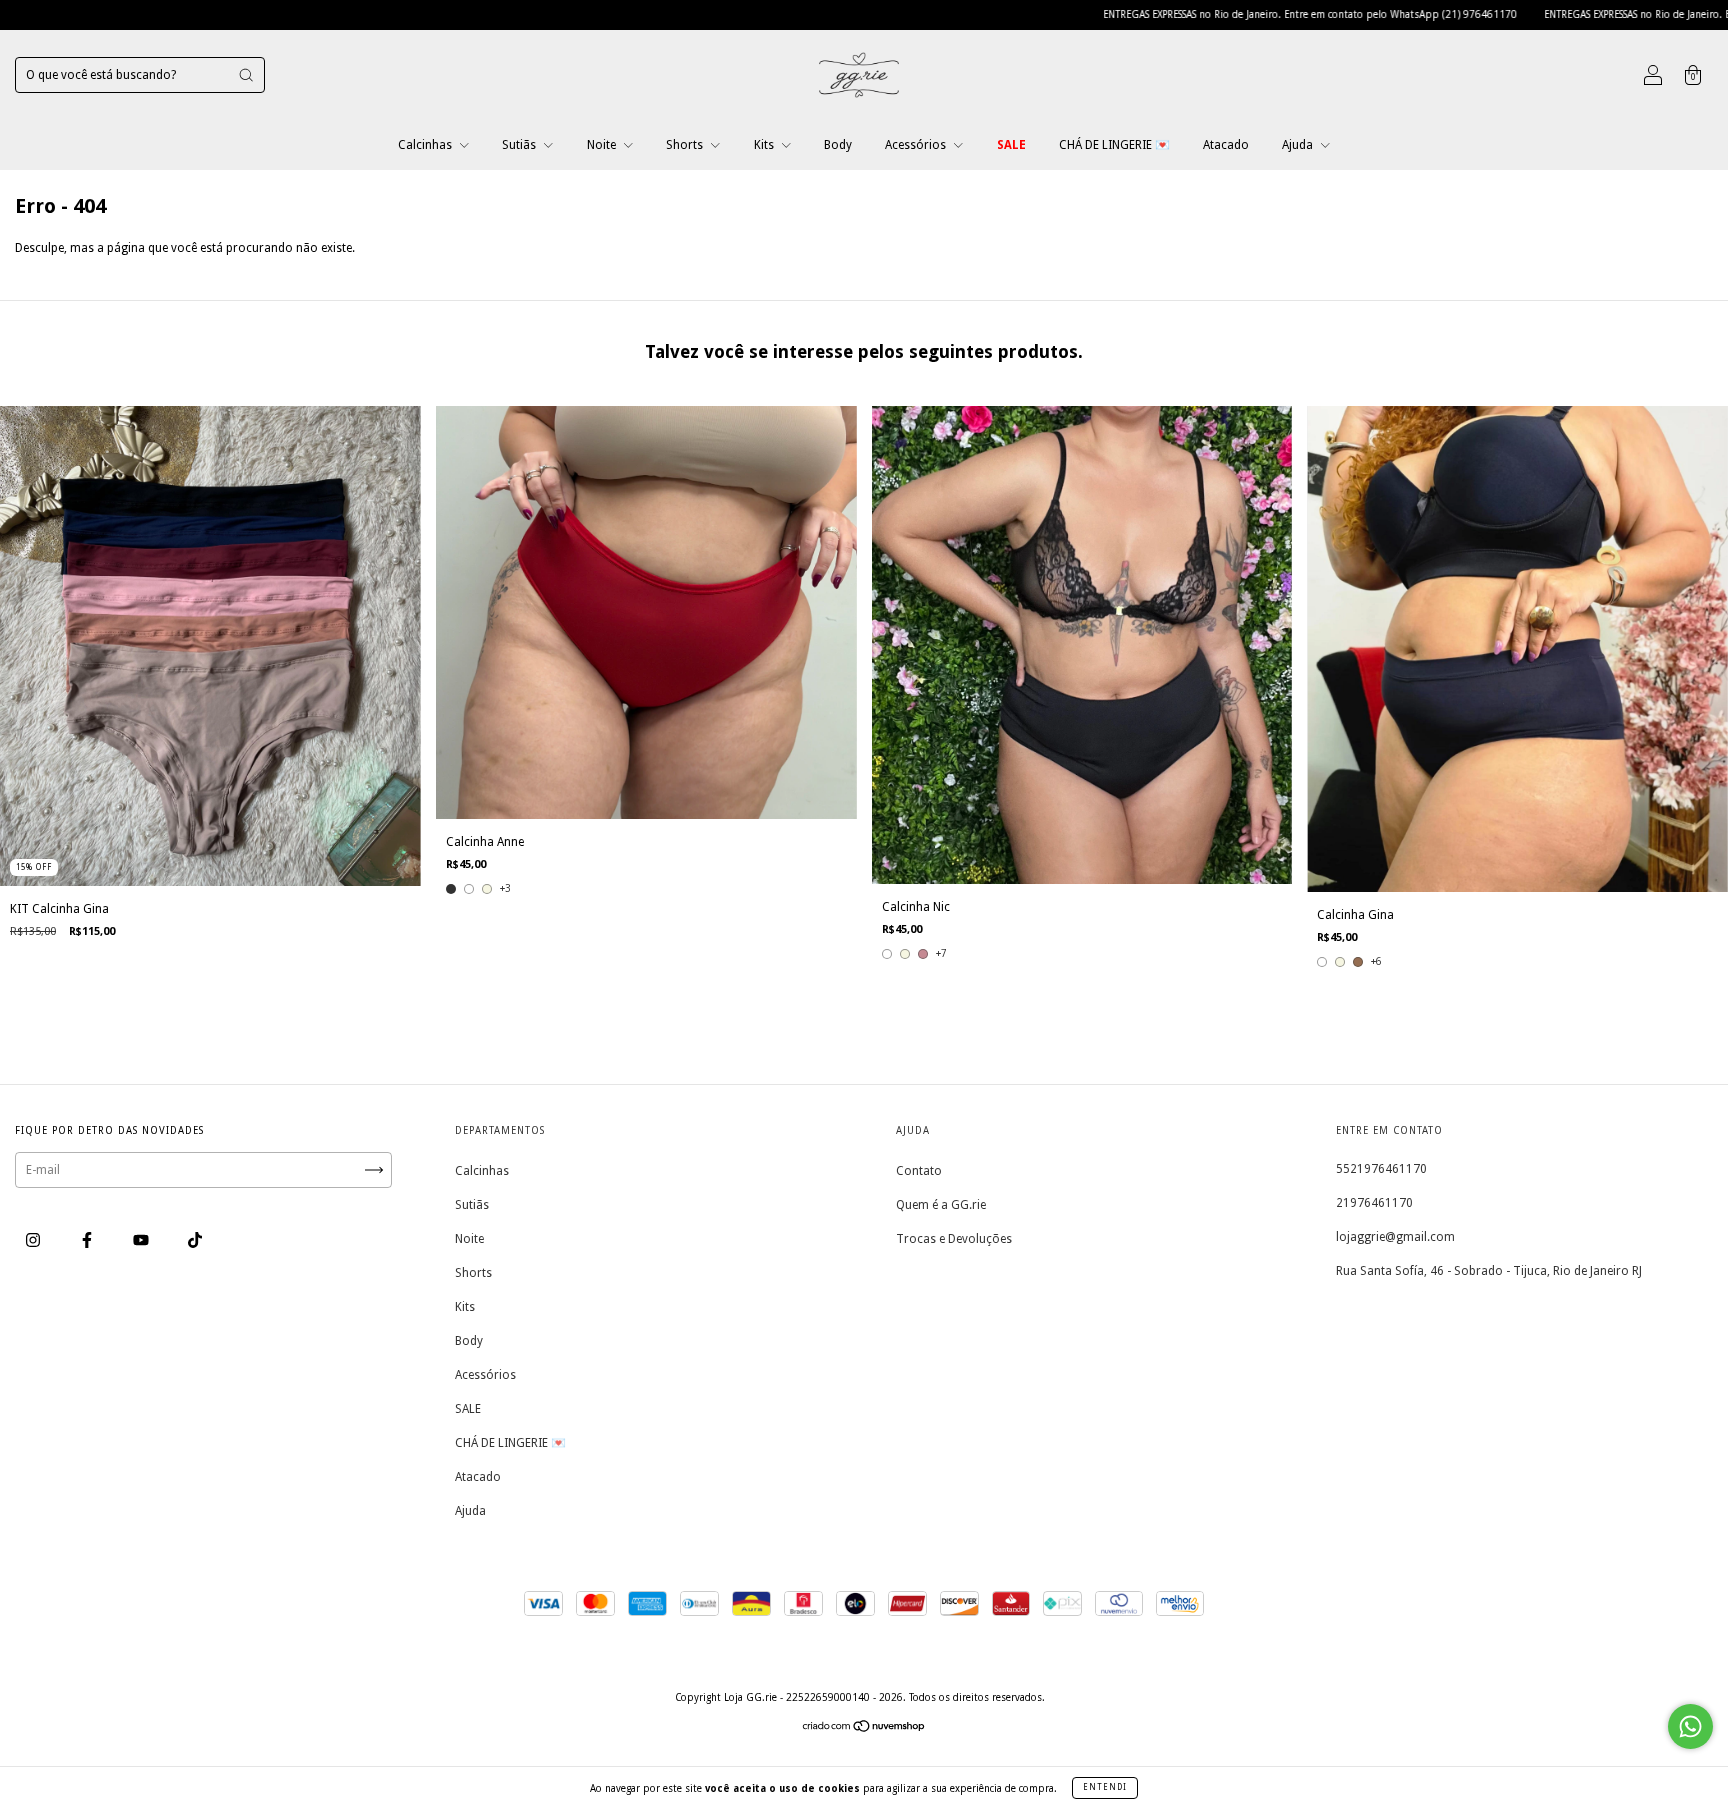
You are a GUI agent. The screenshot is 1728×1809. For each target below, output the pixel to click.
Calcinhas (426, 145)
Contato (919, 1171)
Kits (765, 145)
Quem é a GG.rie (941, 1205)
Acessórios (917, 145)
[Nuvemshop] (864, 1729)
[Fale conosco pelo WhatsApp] (1690, 1726)
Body (838, 145)
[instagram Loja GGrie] (34, 1241)
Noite (603, 145)
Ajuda (1299, 145)
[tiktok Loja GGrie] (195, 1241)
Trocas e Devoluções (954, 1239)
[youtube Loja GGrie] (142, 1241)
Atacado (1226, 145)
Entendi (1105, 1787)
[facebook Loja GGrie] (88, 1241)
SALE (1011, 145)
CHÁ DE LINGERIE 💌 (1114, 145)
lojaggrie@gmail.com (1395, 1237)
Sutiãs (520, 145)
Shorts (686, 145)
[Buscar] (246, 75)
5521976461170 (1381, 1169)
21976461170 (1374, 1203)
